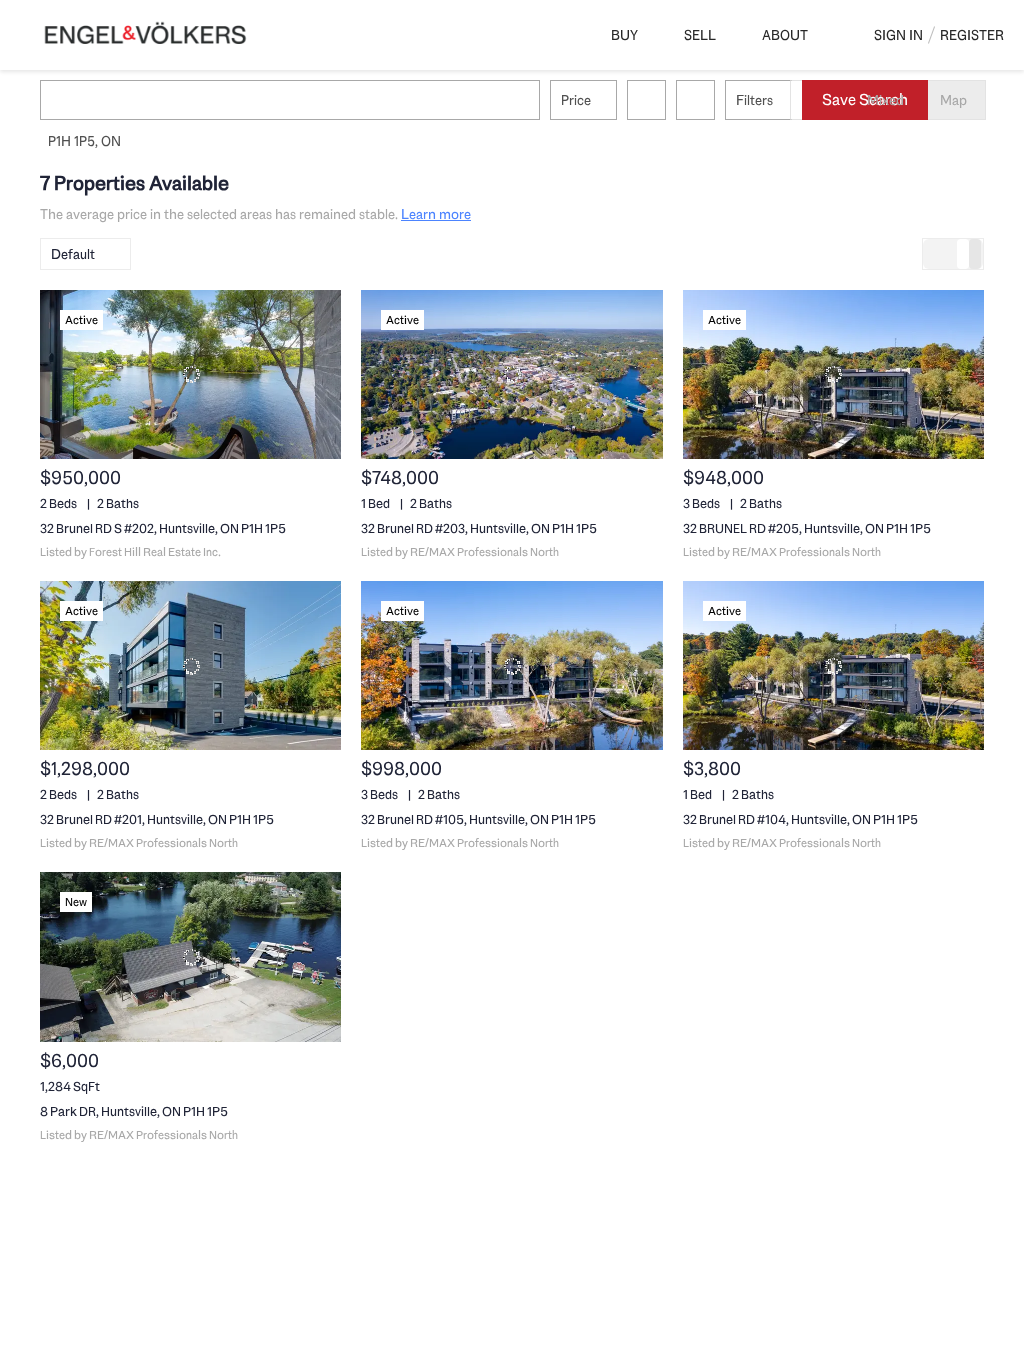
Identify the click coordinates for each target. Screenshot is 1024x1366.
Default (73, 254)
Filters (754, 100)
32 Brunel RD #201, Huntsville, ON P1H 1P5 (157, 819)
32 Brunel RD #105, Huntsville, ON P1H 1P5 (478, 819)
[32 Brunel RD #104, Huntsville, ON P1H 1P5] (833, 665)
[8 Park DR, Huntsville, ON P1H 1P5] (190, 956)
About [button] (785, 35)
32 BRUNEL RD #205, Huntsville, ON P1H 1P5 (807, 528)
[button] (64, 100)
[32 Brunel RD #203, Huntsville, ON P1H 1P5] (511, 374)
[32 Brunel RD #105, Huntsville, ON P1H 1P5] (511, 665)
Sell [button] (700, 35)
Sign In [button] (898, 35)
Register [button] (972, 35)
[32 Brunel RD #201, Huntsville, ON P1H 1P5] (190, 665)
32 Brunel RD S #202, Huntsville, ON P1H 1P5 (163, 528)
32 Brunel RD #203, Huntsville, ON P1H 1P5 (479, 528)
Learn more (436, 214)
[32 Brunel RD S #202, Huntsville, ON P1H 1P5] (190, 374)
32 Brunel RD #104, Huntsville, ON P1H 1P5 (800, 819)
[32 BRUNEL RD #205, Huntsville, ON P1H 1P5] (833, 374)
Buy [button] (624, 35)
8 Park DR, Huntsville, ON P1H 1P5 (134, 1111)
